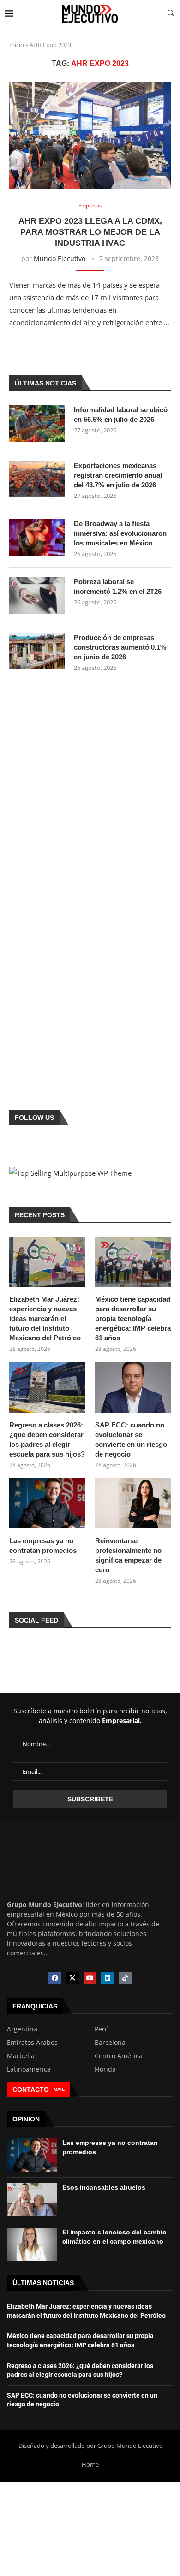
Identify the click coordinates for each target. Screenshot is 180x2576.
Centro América (119, 2056)
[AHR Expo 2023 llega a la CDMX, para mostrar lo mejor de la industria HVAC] (90, 135)
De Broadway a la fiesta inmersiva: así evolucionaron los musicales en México (120, 533)
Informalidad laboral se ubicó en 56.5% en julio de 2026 (121, 415)
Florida (105, 2069)
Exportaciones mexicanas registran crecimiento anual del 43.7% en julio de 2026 (118, 475)
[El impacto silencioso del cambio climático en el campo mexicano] (32, 2244)
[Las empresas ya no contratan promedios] (47, 1504)
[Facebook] (55, 1978)
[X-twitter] (72, 1978)
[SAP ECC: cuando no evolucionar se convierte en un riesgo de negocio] (133, 1387)
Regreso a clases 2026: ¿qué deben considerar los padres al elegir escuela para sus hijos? (47, 1439)
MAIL (59, 2089)
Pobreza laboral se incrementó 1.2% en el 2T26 (118, 586)
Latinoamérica (29, 2069)
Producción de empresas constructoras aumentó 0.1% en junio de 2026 (120, 647)
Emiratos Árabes (32, 2043)
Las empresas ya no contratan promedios (43, 1546)
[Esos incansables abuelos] (32, 2200)
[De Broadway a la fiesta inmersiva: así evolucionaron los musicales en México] (37, 537)
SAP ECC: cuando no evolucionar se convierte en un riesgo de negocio (131, 1439)
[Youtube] (90, 1978)
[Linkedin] (108, 1978)
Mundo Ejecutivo (60, 258)
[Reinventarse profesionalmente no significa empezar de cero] (133, 1504)
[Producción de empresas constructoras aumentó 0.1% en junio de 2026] (37, 651)
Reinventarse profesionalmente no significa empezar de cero (128, 1555)
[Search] (171, 14)
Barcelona (110, 2043)
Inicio (17, 45)
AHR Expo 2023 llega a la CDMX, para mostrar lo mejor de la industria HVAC (90, 232)
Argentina (22, 2029)
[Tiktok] (125, 1978)
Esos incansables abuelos (104, 2187)
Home (90, 2464)
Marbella (21, 2056)
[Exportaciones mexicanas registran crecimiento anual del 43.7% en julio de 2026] (37, 479)
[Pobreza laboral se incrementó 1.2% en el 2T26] (37, 595)
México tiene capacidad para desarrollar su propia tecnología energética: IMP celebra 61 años (133, 1318)
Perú (102, 2029)
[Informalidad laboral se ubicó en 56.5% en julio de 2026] (37, 423)
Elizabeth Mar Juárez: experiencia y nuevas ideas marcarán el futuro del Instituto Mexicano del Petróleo (45, 1318)
